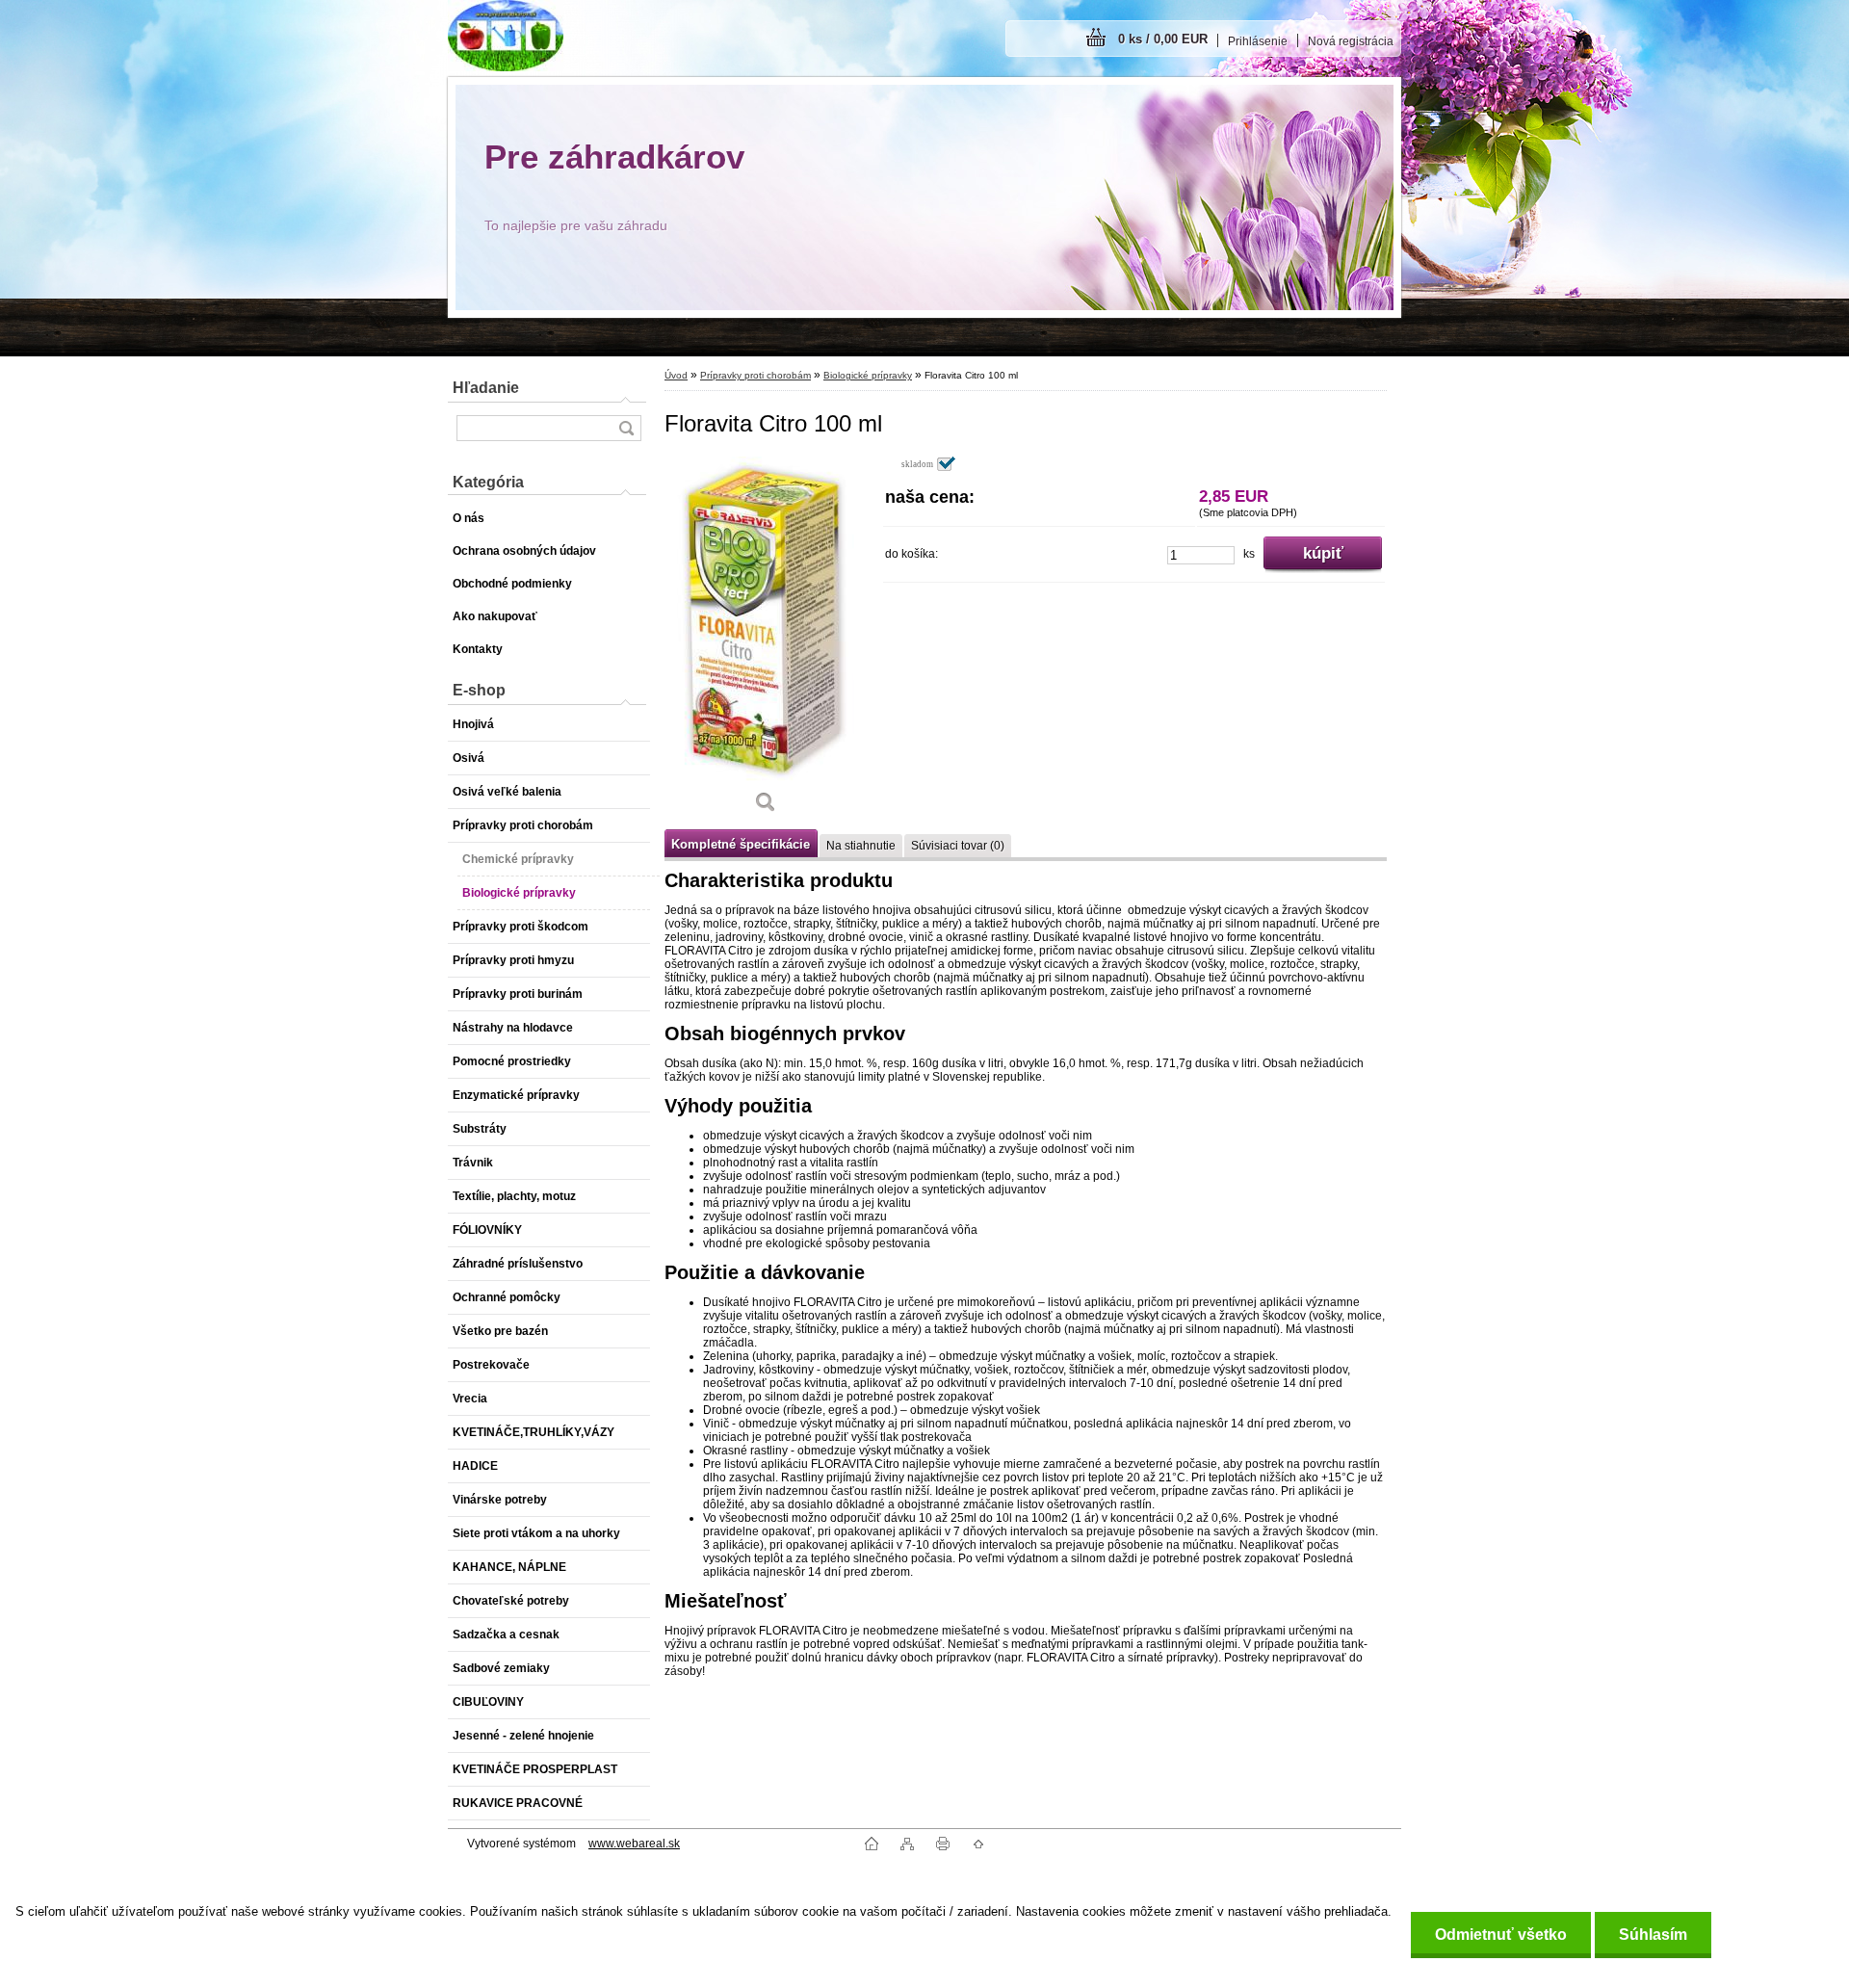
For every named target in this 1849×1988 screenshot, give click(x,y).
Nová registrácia (1351, 41)
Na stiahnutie (861, 846)
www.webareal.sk (634, 1844)
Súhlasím (1653, 1935)
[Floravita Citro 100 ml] (766, 641)
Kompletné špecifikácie (741, 844)
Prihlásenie (1258, 41)
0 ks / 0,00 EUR (1163, 39)
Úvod (676, 375)
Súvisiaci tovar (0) (958, 846)
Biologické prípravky (868, 375)
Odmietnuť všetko (1501, 1935)
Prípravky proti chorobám (755, 375)
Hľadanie (486, 388)
